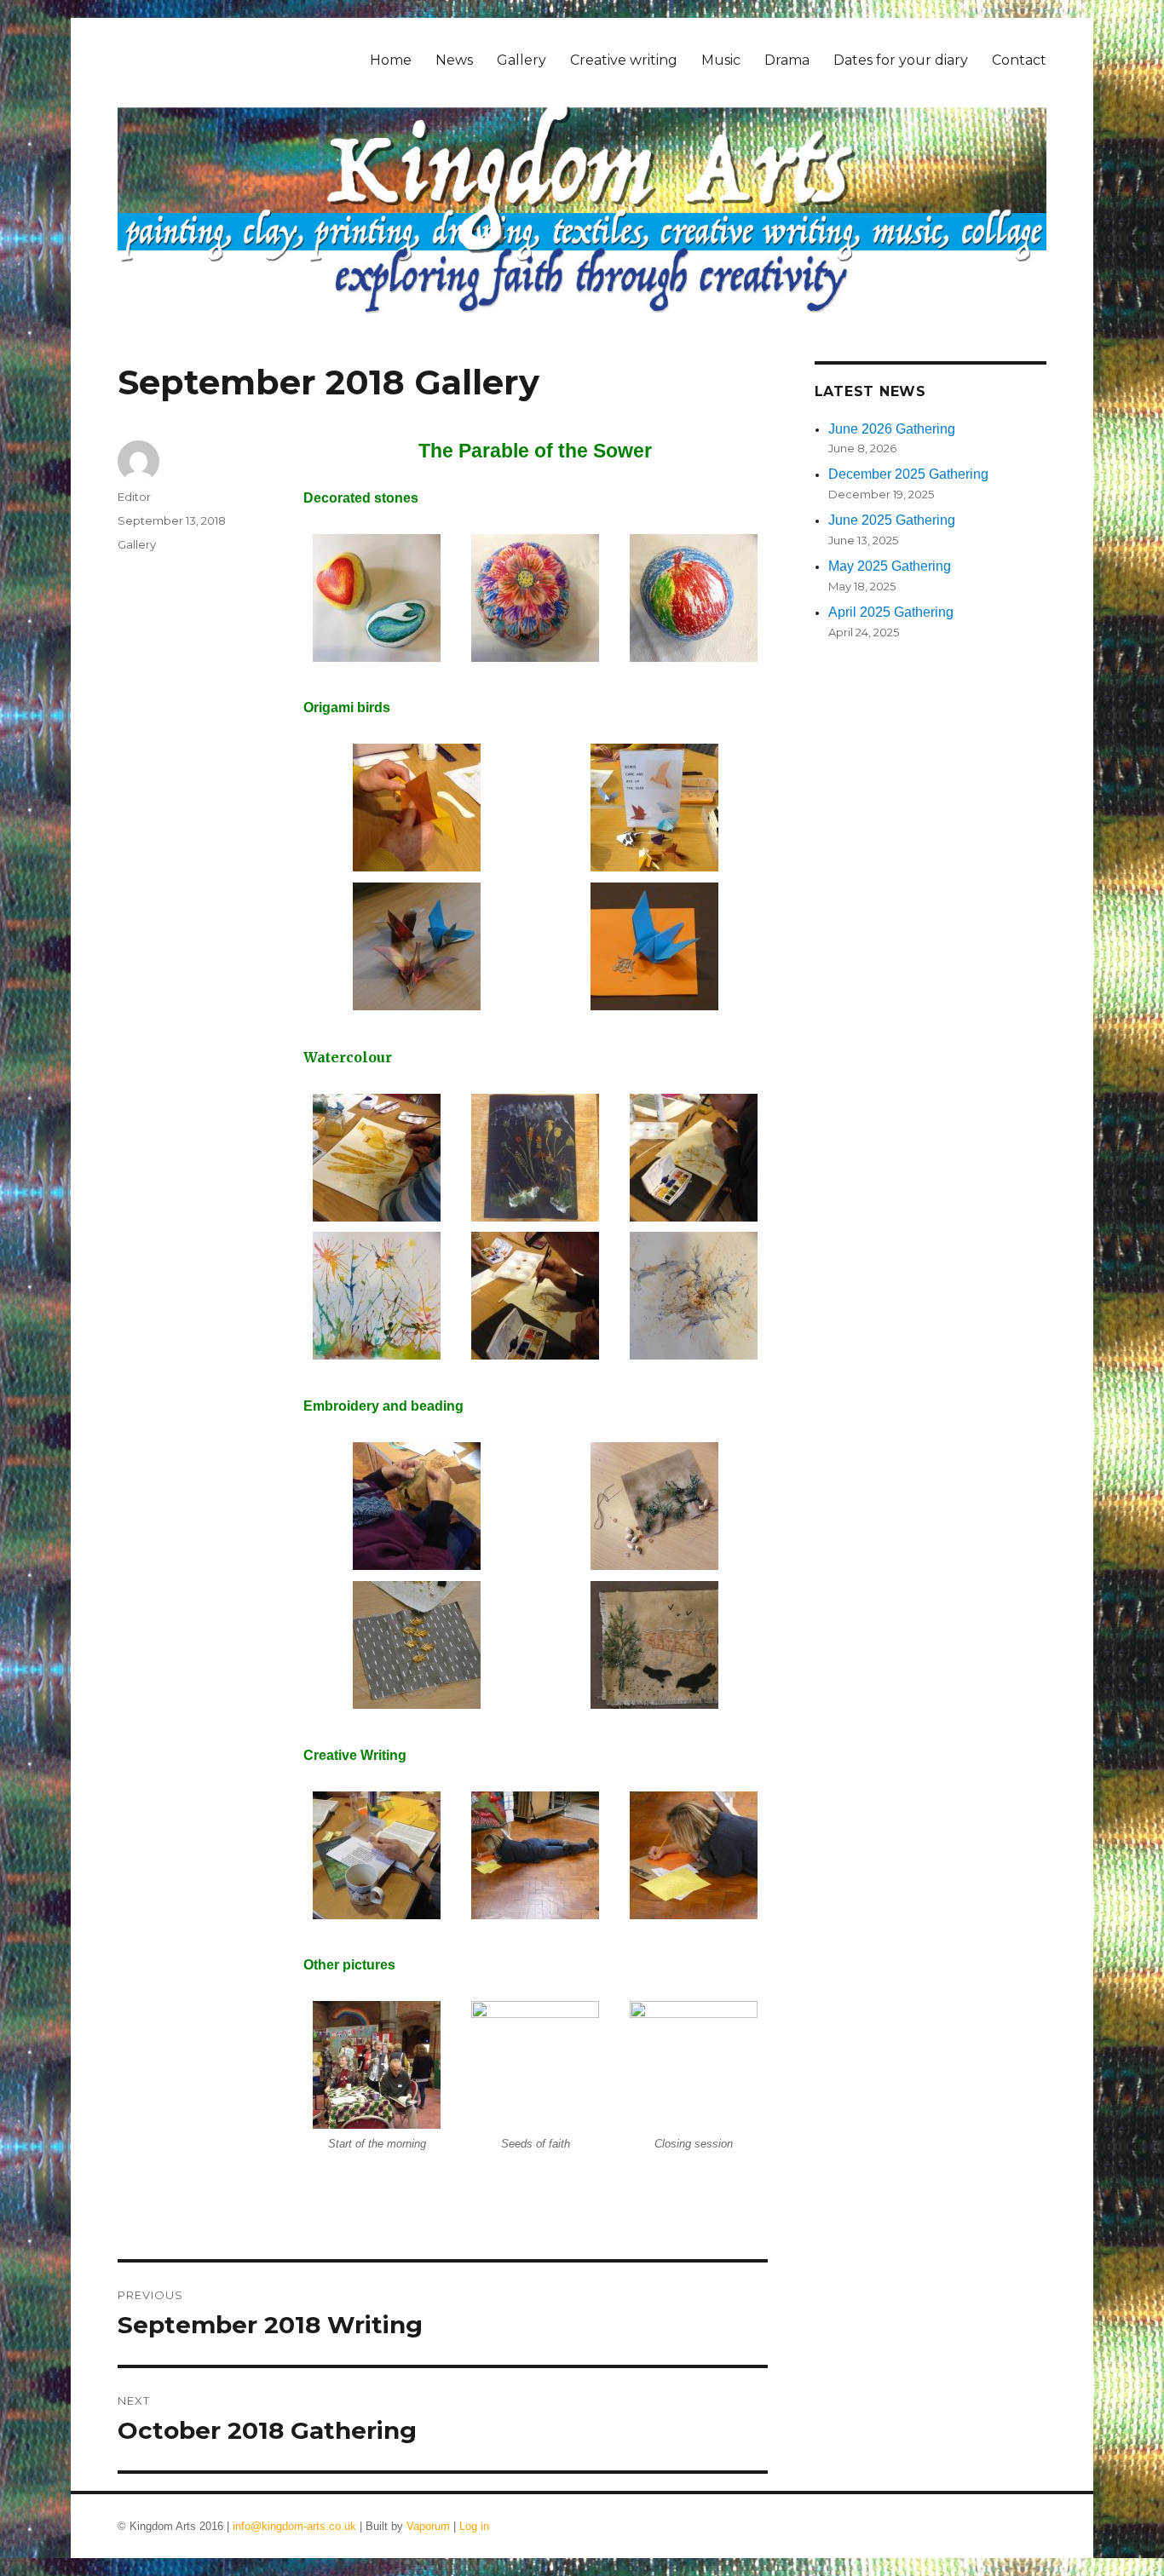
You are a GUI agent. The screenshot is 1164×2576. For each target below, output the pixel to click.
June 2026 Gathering (892, 429)
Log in (474, 2526)
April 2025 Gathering (891, 612)
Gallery (521, 60)
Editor (134, 497)
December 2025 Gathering (908, 474)
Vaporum (428, 2526)
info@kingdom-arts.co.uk (294, 2526)
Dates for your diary (901, 60)
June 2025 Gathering (892, 520)
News (454, 60)
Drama (787, 60)
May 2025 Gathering (890, 566)
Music (721, 60)
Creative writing (624, 60)
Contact (1019, 60)
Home (391, 60)
